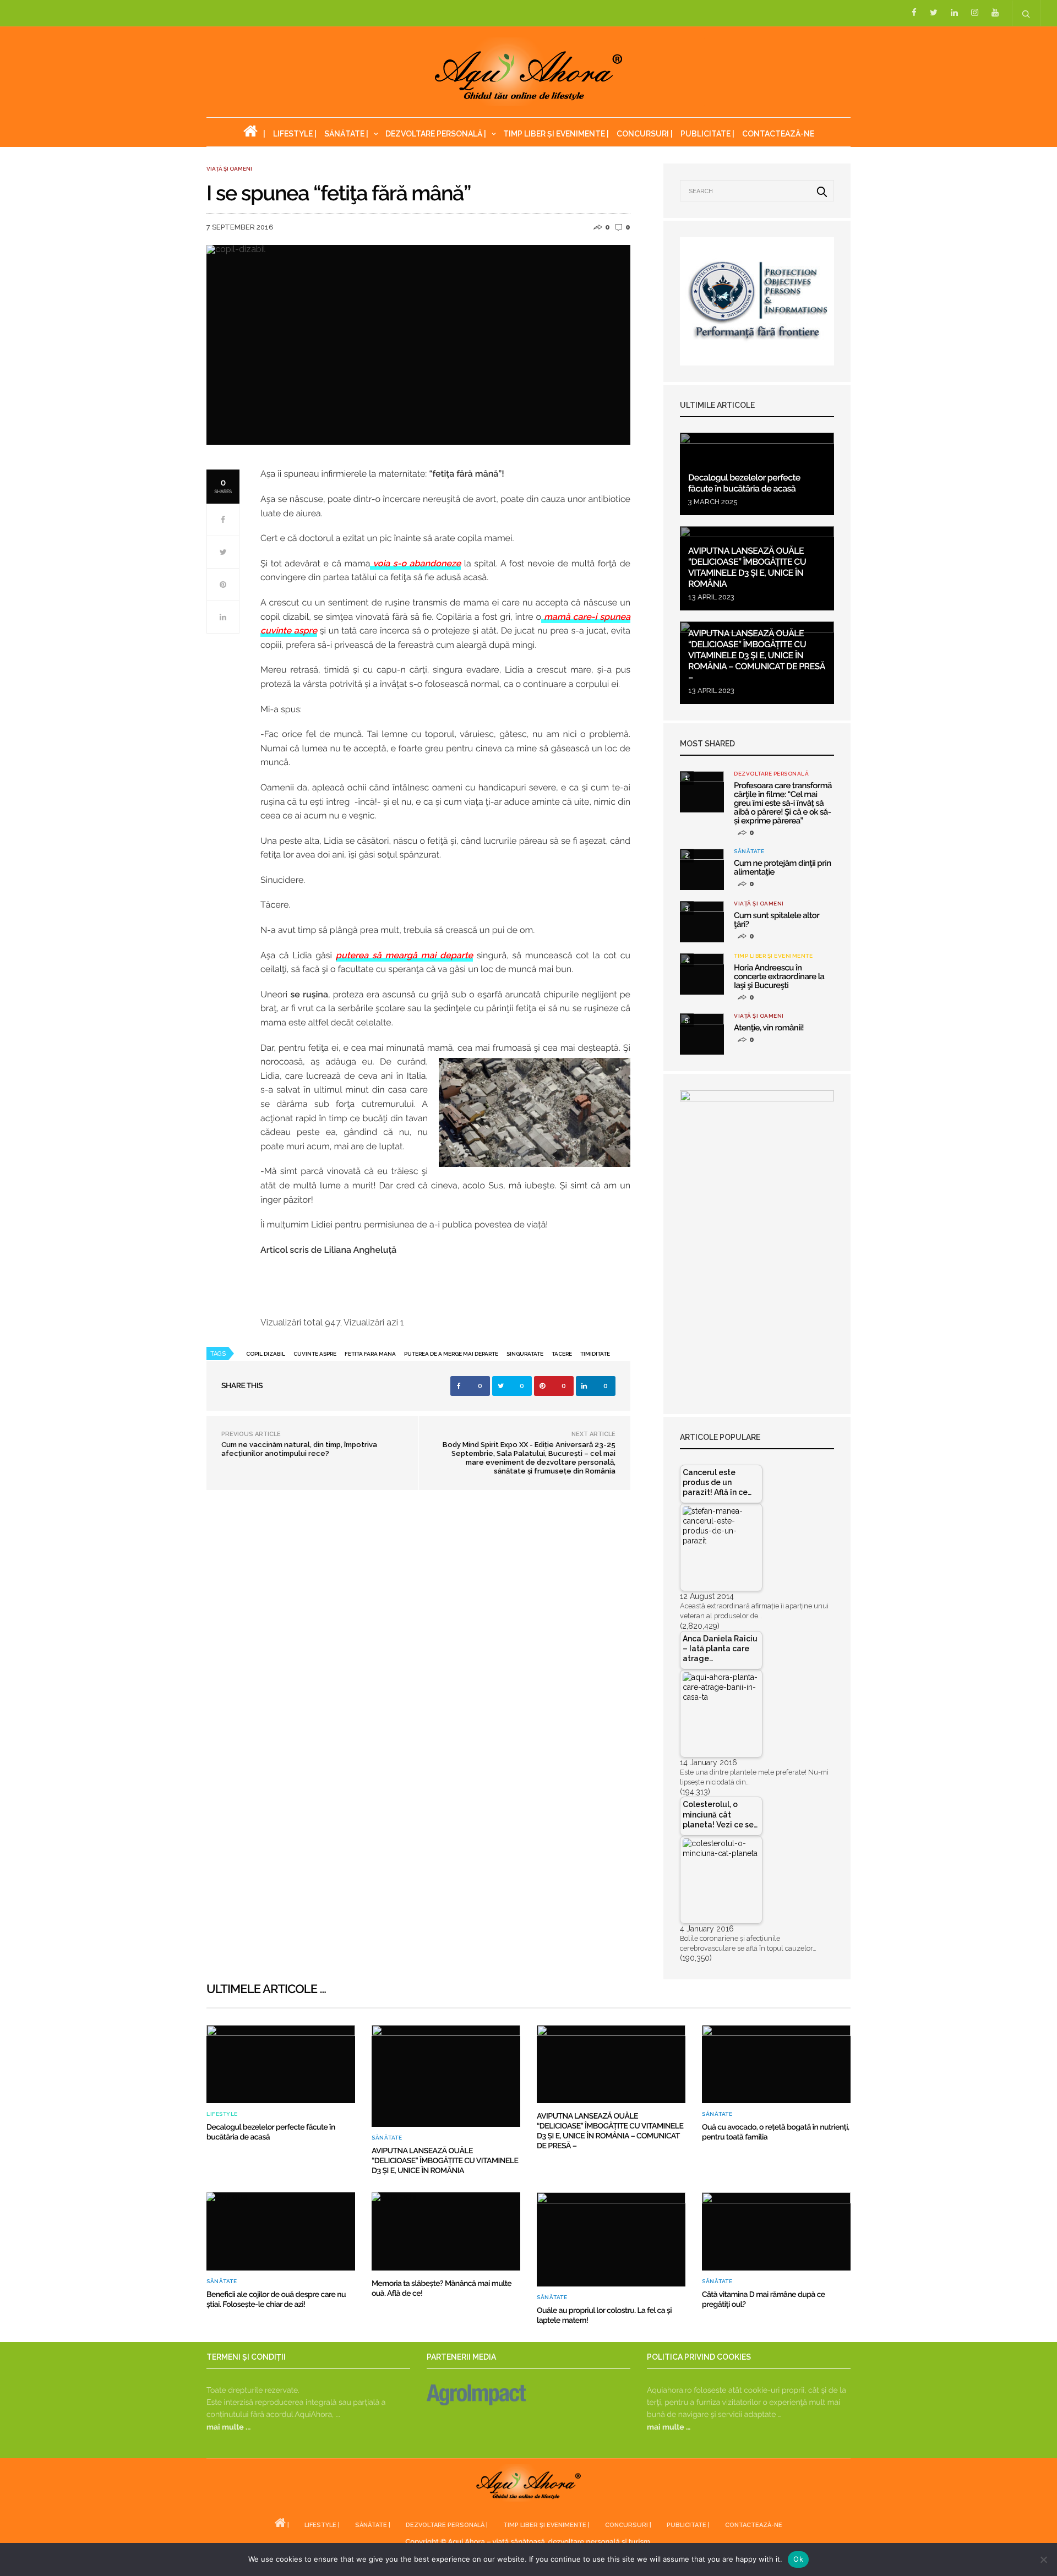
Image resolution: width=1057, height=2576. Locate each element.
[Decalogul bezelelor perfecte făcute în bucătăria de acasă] (281, 2064)
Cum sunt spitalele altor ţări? (777, 920)
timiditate (595, 1354)
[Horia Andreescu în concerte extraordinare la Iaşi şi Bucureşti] (702, 974)
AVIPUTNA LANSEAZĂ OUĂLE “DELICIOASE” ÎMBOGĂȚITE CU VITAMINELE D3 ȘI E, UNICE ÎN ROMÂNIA (747, 567)
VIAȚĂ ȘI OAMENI (229, 169)
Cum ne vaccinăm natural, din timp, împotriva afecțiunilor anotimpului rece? (299, 1449)
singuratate (525, 1354)
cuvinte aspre (315, 1354)
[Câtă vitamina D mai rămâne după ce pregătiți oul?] (776, 2231)
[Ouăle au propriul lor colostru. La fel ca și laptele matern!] (611, 2239)
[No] (1043, 2559)
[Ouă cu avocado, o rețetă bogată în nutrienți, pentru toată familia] (776, 2064)
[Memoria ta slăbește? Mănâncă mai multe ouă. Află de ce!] (446, 2231)
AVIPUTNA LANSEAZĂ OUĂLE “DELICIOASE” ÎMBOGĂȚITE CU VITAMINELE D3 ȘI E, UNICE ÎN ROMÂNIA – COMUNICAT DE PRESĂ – (757, 655)
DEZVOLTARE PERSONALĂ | (436, 134)
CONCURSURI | (645, 134)
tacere (562, 1354)
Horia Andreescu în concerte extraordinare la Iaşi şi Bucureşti (779, 976)
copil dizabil (266, 1354)
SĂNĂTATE (749, 852)
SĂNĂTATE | (346, 134)
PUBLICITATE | (707, 134)
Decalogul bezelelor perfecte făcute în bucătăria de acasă (744, 483)
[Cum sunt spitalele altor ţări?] (702, 922)
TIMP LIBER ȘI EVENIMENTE (773, 956)
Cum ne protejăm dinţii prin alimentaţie (783, 867)
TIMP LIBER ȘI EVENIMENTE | (556, 134)
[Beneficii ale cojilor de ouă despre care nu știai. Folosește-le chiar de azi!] (281, 2231)
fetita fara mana (370, 1354)
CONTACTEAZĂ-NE (778, 134)
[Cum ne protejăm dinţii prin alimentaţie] (702, 869)
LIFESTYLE (222, 2114)
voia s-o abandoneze (415, 563)
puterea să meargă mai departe (404, 955)
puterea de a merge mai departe (451, 1354)
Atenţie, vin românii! (769, 1028)
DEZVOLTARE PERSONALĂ (771, 774)
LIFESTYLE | (295, 134)
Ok (798, 2559)
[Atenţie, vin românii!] (702, 1034)
